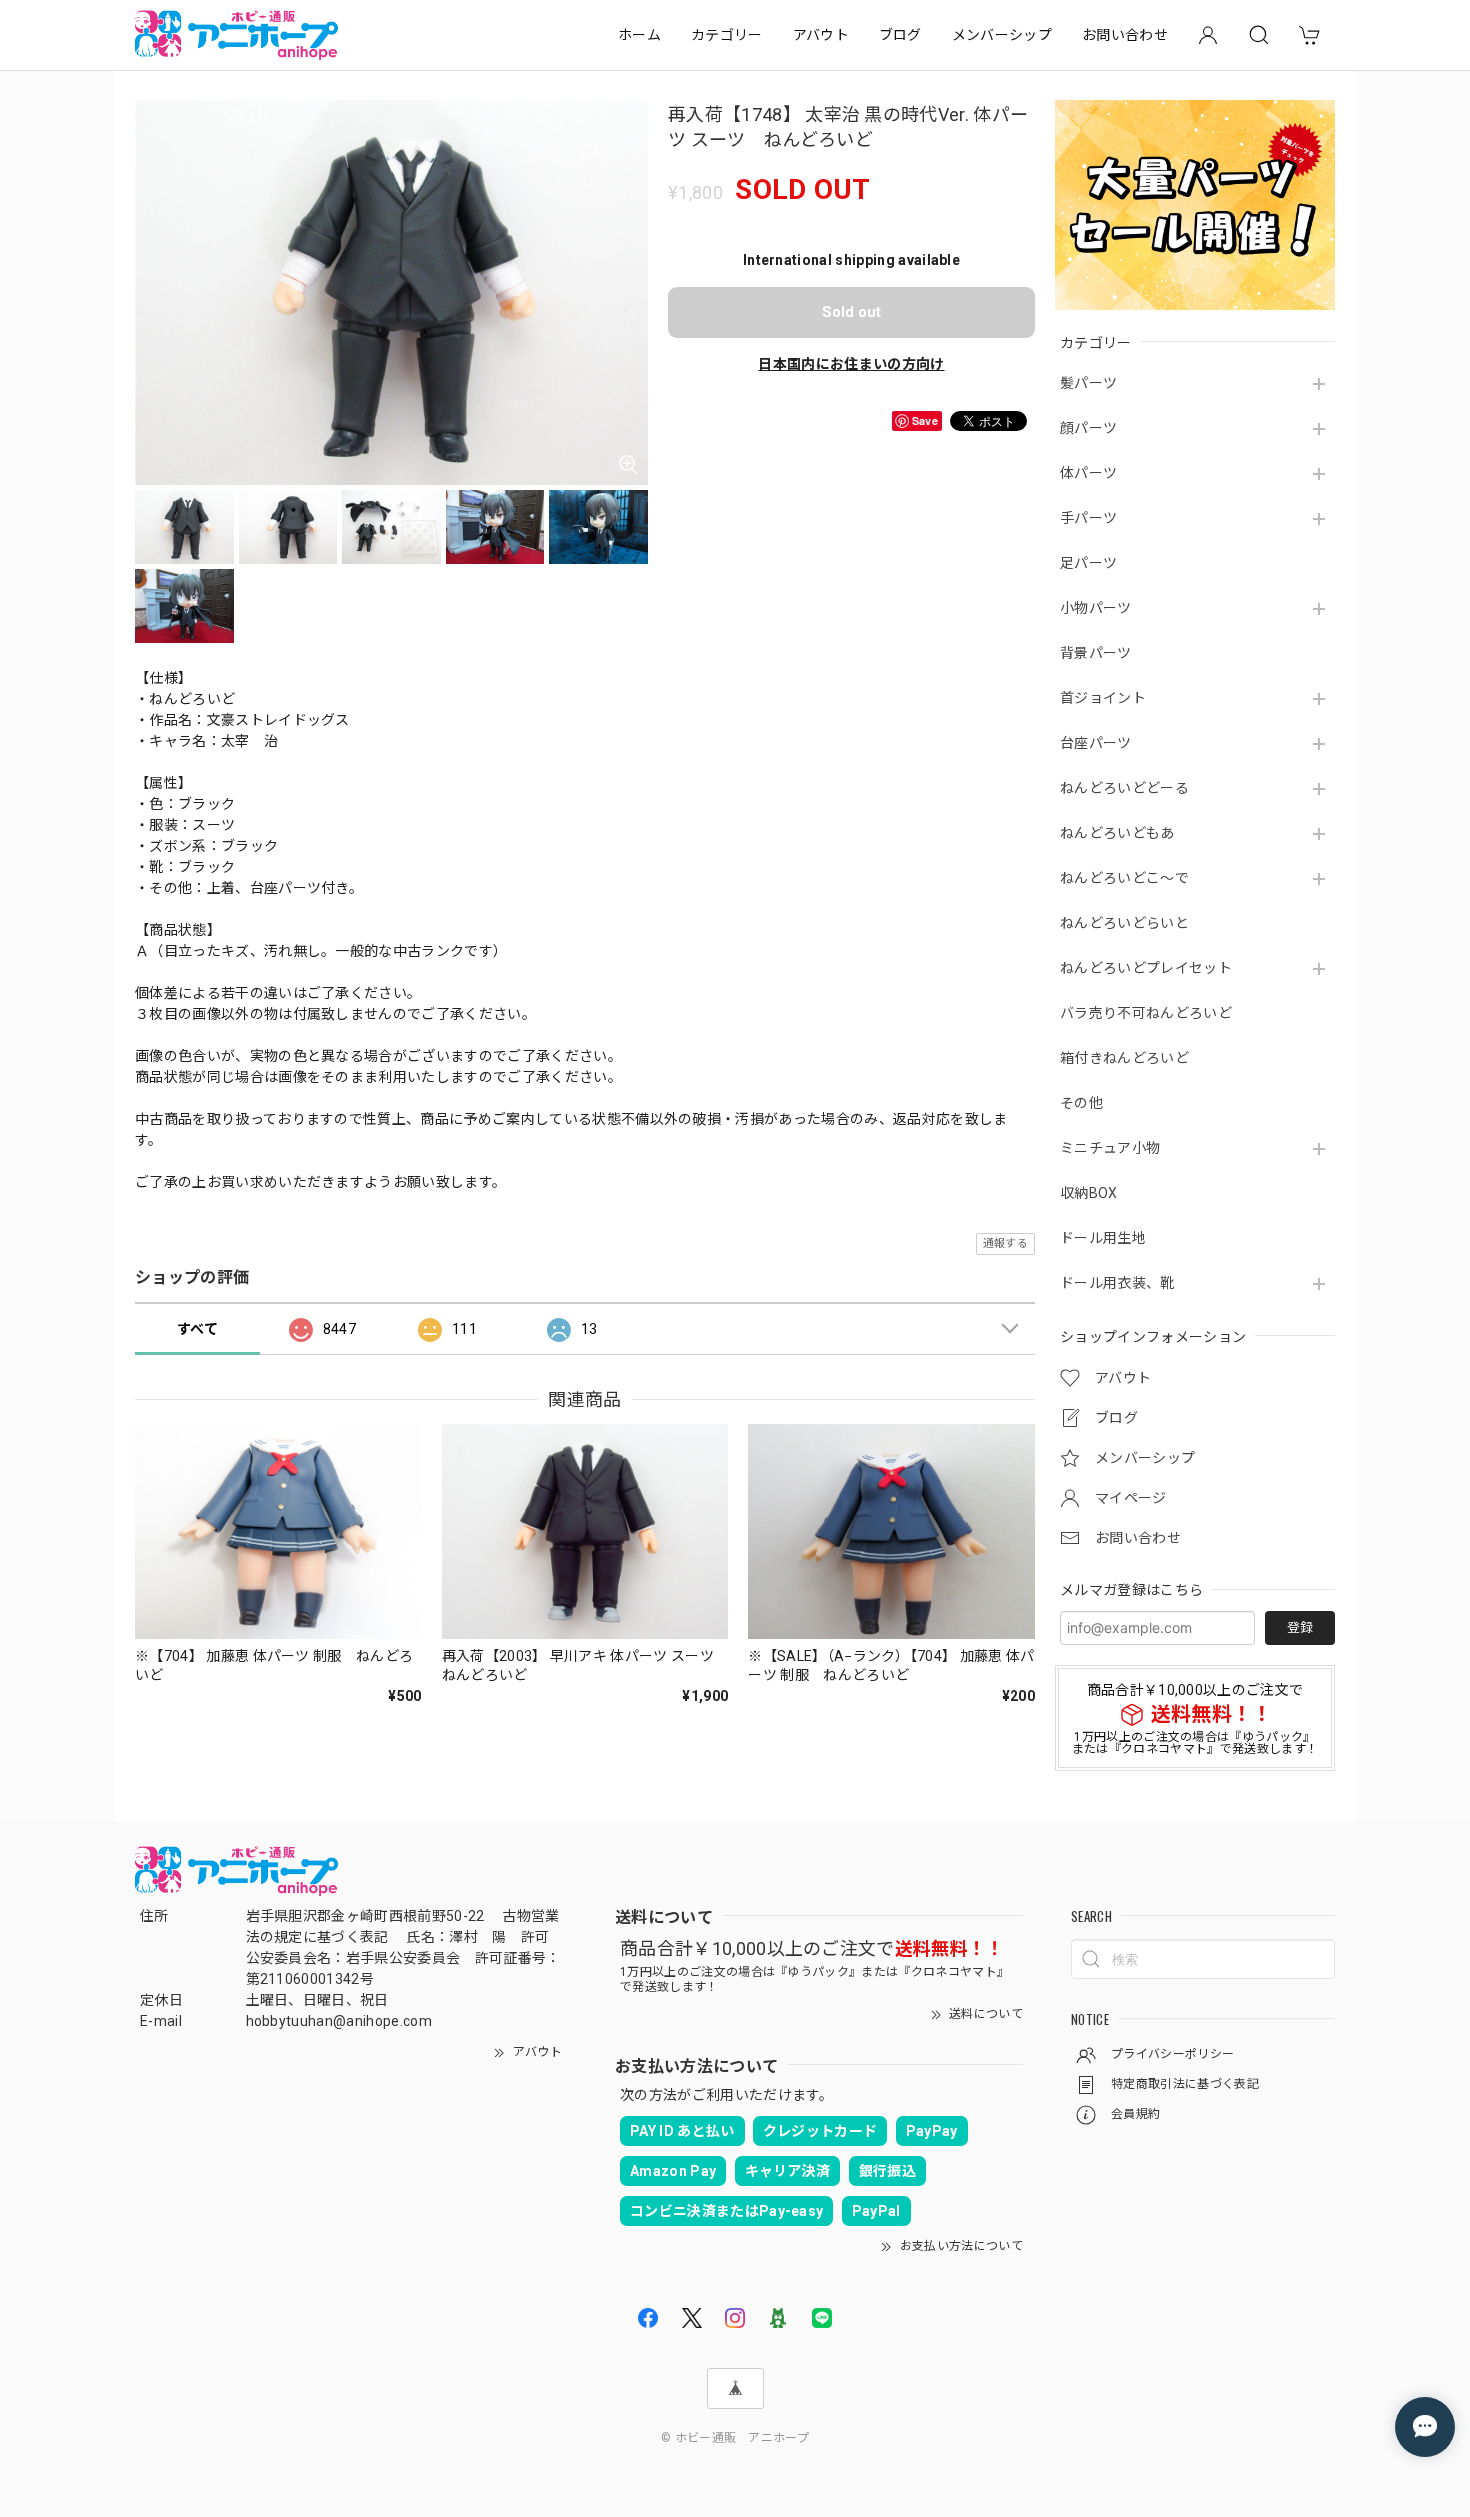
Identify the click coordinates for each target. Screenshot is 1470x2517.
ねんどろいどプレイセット (1146, 968)
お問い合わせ (1125, 35)
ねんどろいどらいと (1124, 923)
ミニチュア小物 (1110, 1148)
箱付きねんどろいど (1124, 1058)
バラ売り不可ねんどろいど (1146, 1013)
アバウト (821, 35)
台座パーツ (1096, 743)
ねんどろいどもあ (1117, 833)
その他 (1081, 1103)
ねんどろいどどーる (1124, 788)
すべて (197, 1329)
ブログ (900, 35)
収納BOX (1089, 1193)
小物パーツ (1096, 608)
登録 (1300, 1627)
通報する (1005, 1243)
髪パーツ (1088, 383)
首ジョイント (1103, 698)
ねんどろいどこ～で (1124, 878)
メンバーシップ (1002, 35)
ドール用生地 (1103, 1238)
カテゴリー (727, 35)
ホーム (639, 35)
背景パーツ (1096, 653)
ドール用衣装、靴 (1117, 1283)
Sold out (851, 312)
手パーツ (1088, 518)
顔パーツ (1088, 428)
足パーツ (1088, 563)
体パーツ (1088, 473)
